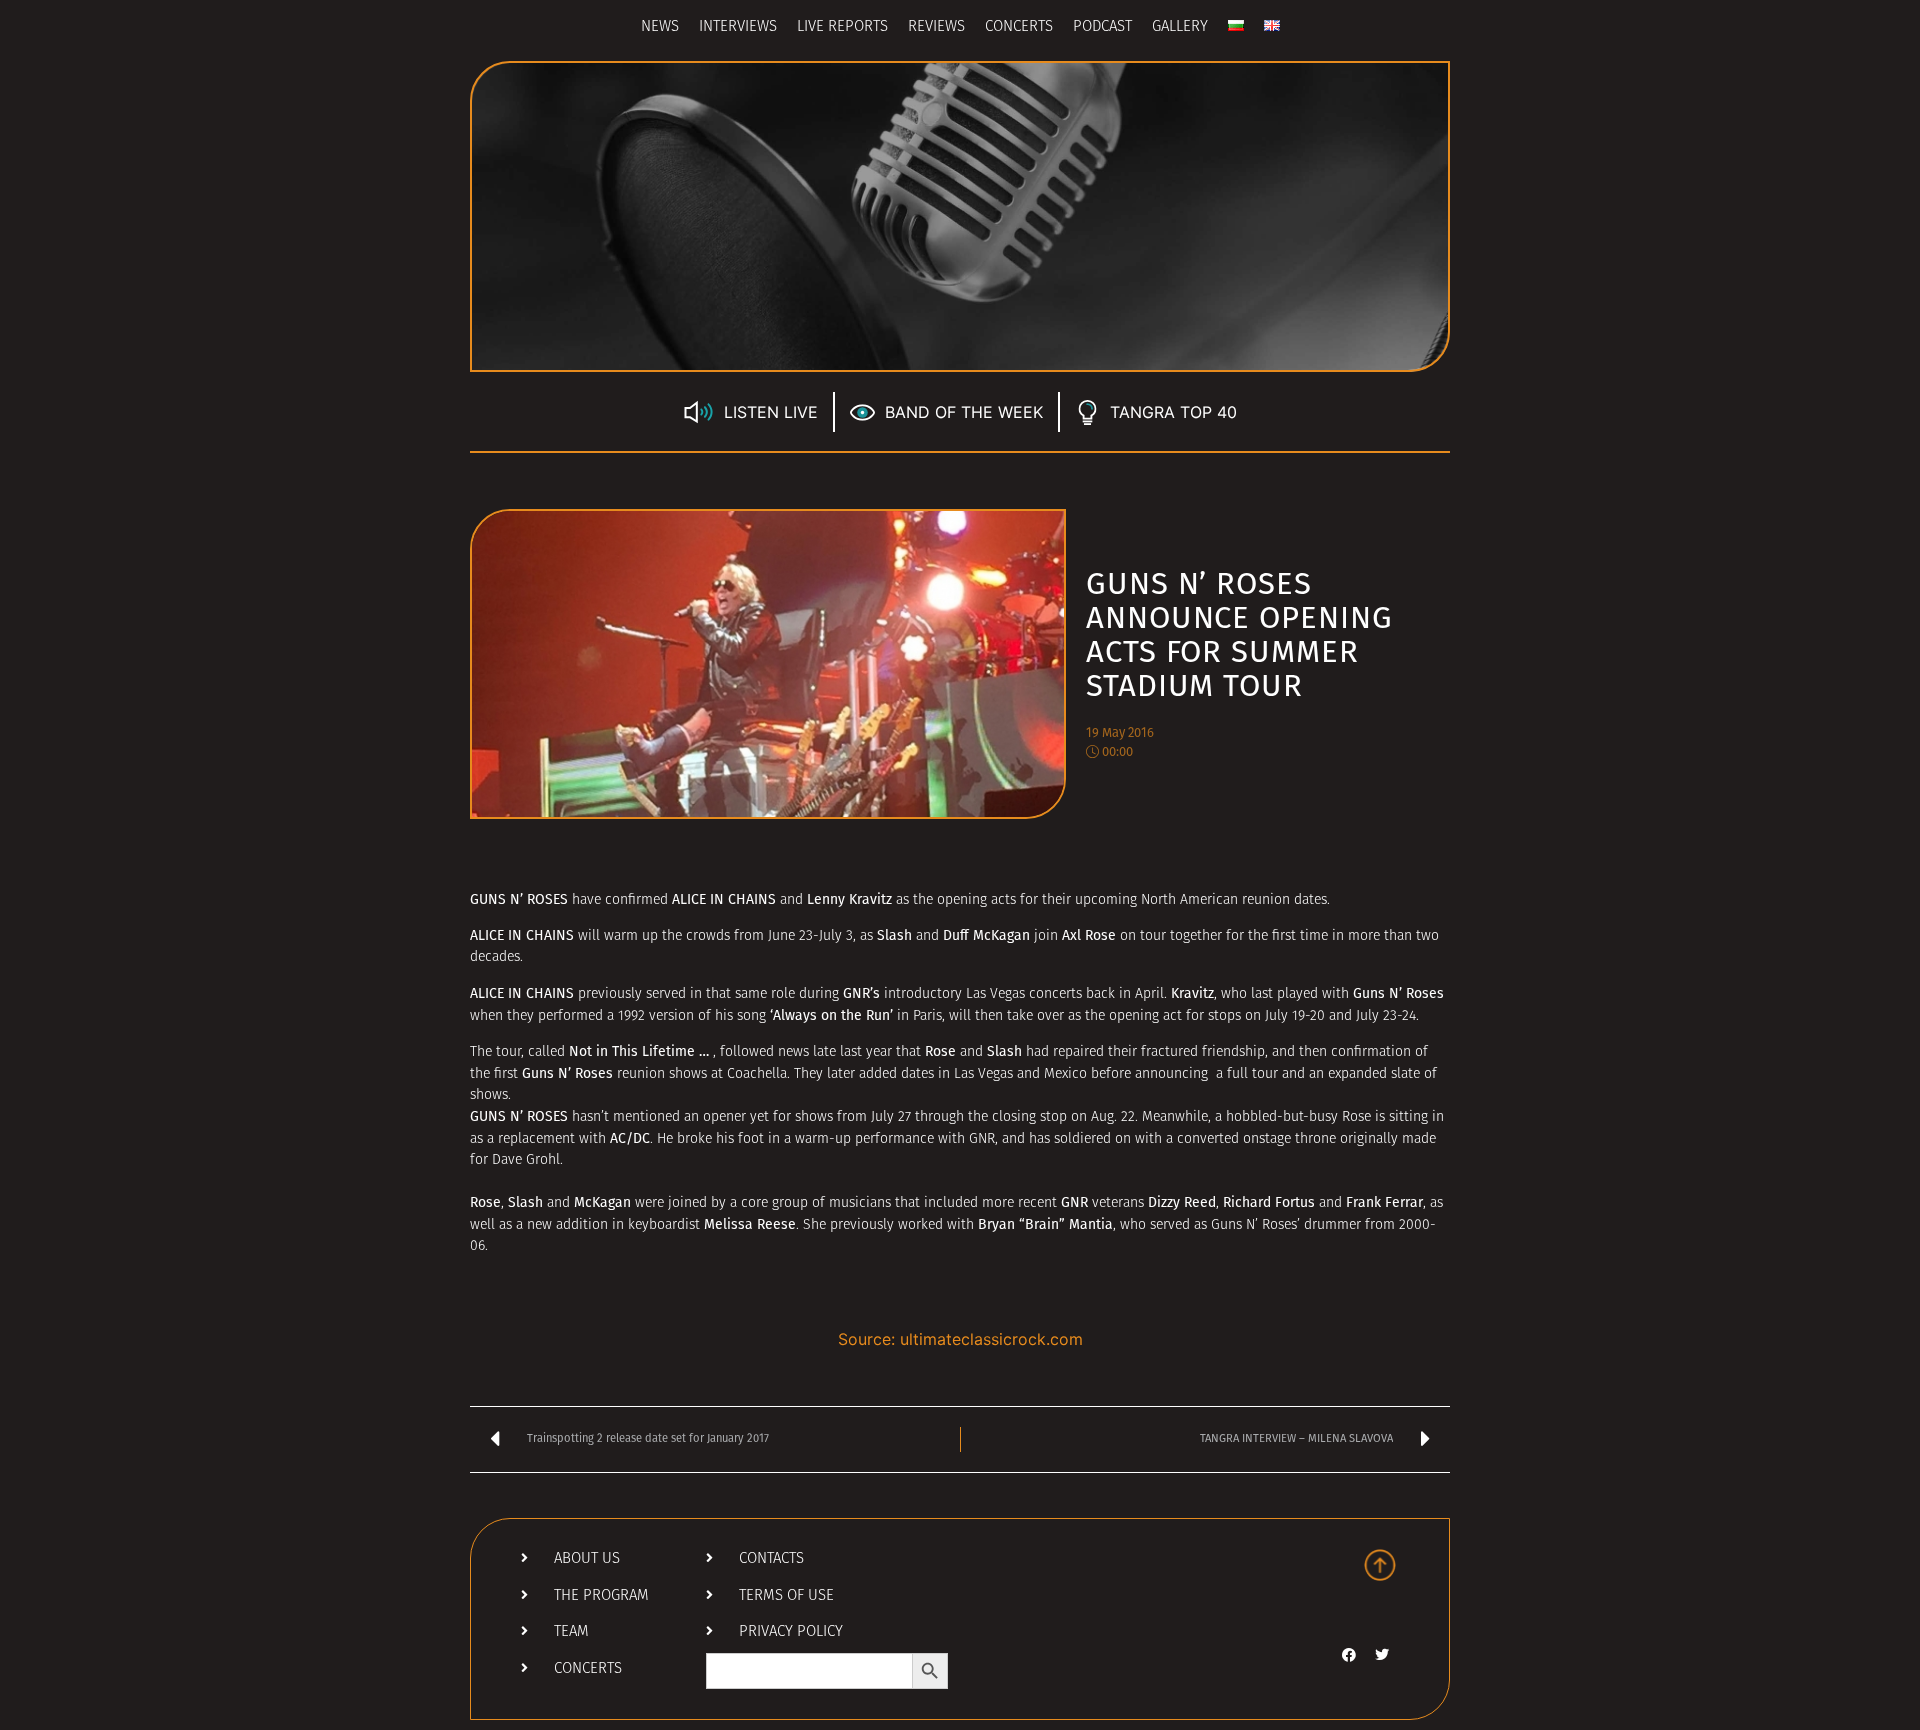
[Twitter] (1382, 1655)
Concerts (1019, 27)
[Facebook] (1349, 1655)
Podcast (1102, 27)
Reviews (936, 27)
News (660, 27)
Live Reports (842, 27)
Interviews (738, 27)
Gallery (1180, 27)
